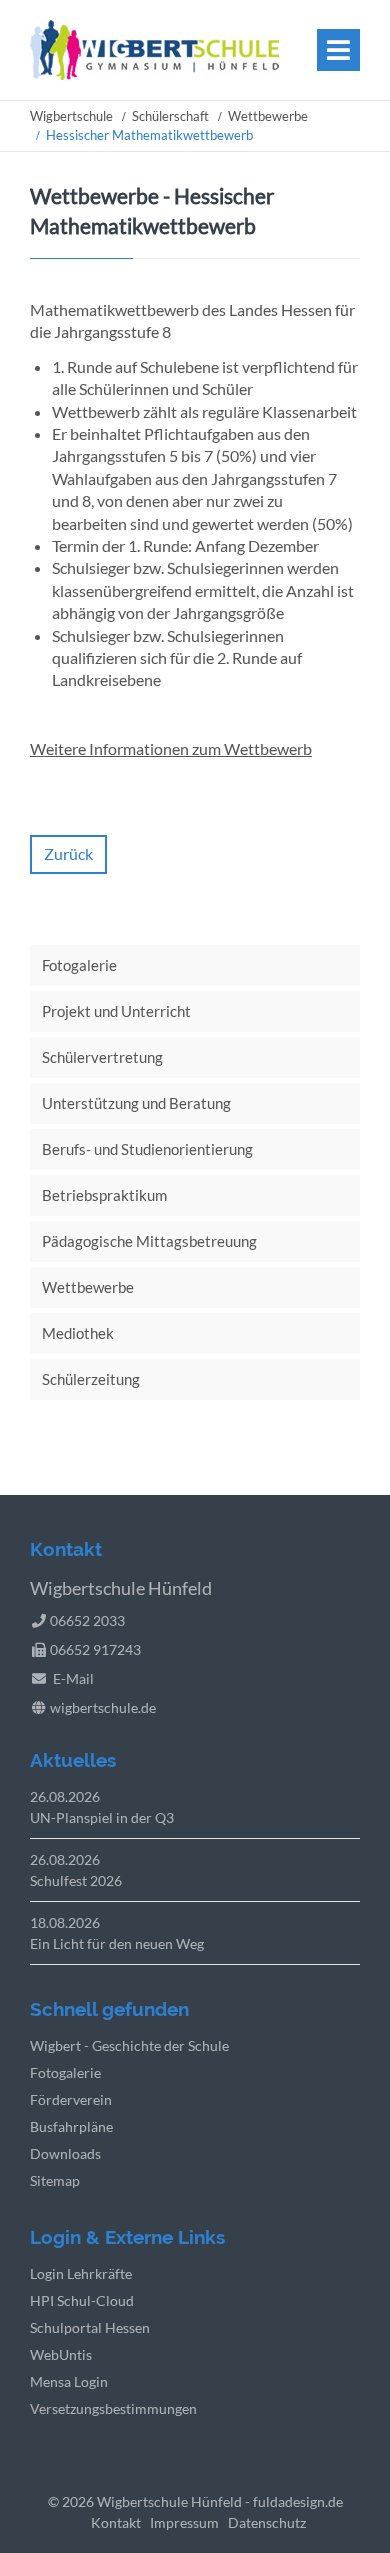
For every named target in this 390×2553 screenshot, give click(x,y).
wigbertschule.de (103, 1707)
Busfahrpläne (71, 2126)
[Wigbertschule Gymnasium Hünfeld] (154, 73)
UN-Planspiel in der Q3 (102, 1817)
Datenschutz (267, 2522)
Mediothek (78, 1333)
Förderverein (71, 2099)
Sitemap (55, 2180)
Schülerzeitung (91, 1379)
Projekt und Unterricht (116, 1011)
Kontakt (116, 2522)
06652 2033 (87, 1620)
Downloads (65, 2153)
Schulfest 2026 (76, 1880)
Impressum (184, 2522)
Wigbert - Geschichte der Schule (129, 2045)
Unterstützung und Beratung (136, 1103)
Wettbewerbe (268, 116)
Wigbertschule (71, 116)
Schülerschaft (170, 116)
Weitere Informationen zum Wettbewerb (171, 748)
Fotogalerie (79, 965)
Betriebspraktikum (104, 1195)
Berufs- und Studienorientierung (147, 1149)
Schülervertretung (102, 1057)
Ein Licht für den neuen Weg (117, 1943)
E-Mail (73, 1678)
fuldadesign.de (298, 2501)
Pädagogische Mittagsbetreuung (149, 1241)
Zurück (68, 853)
